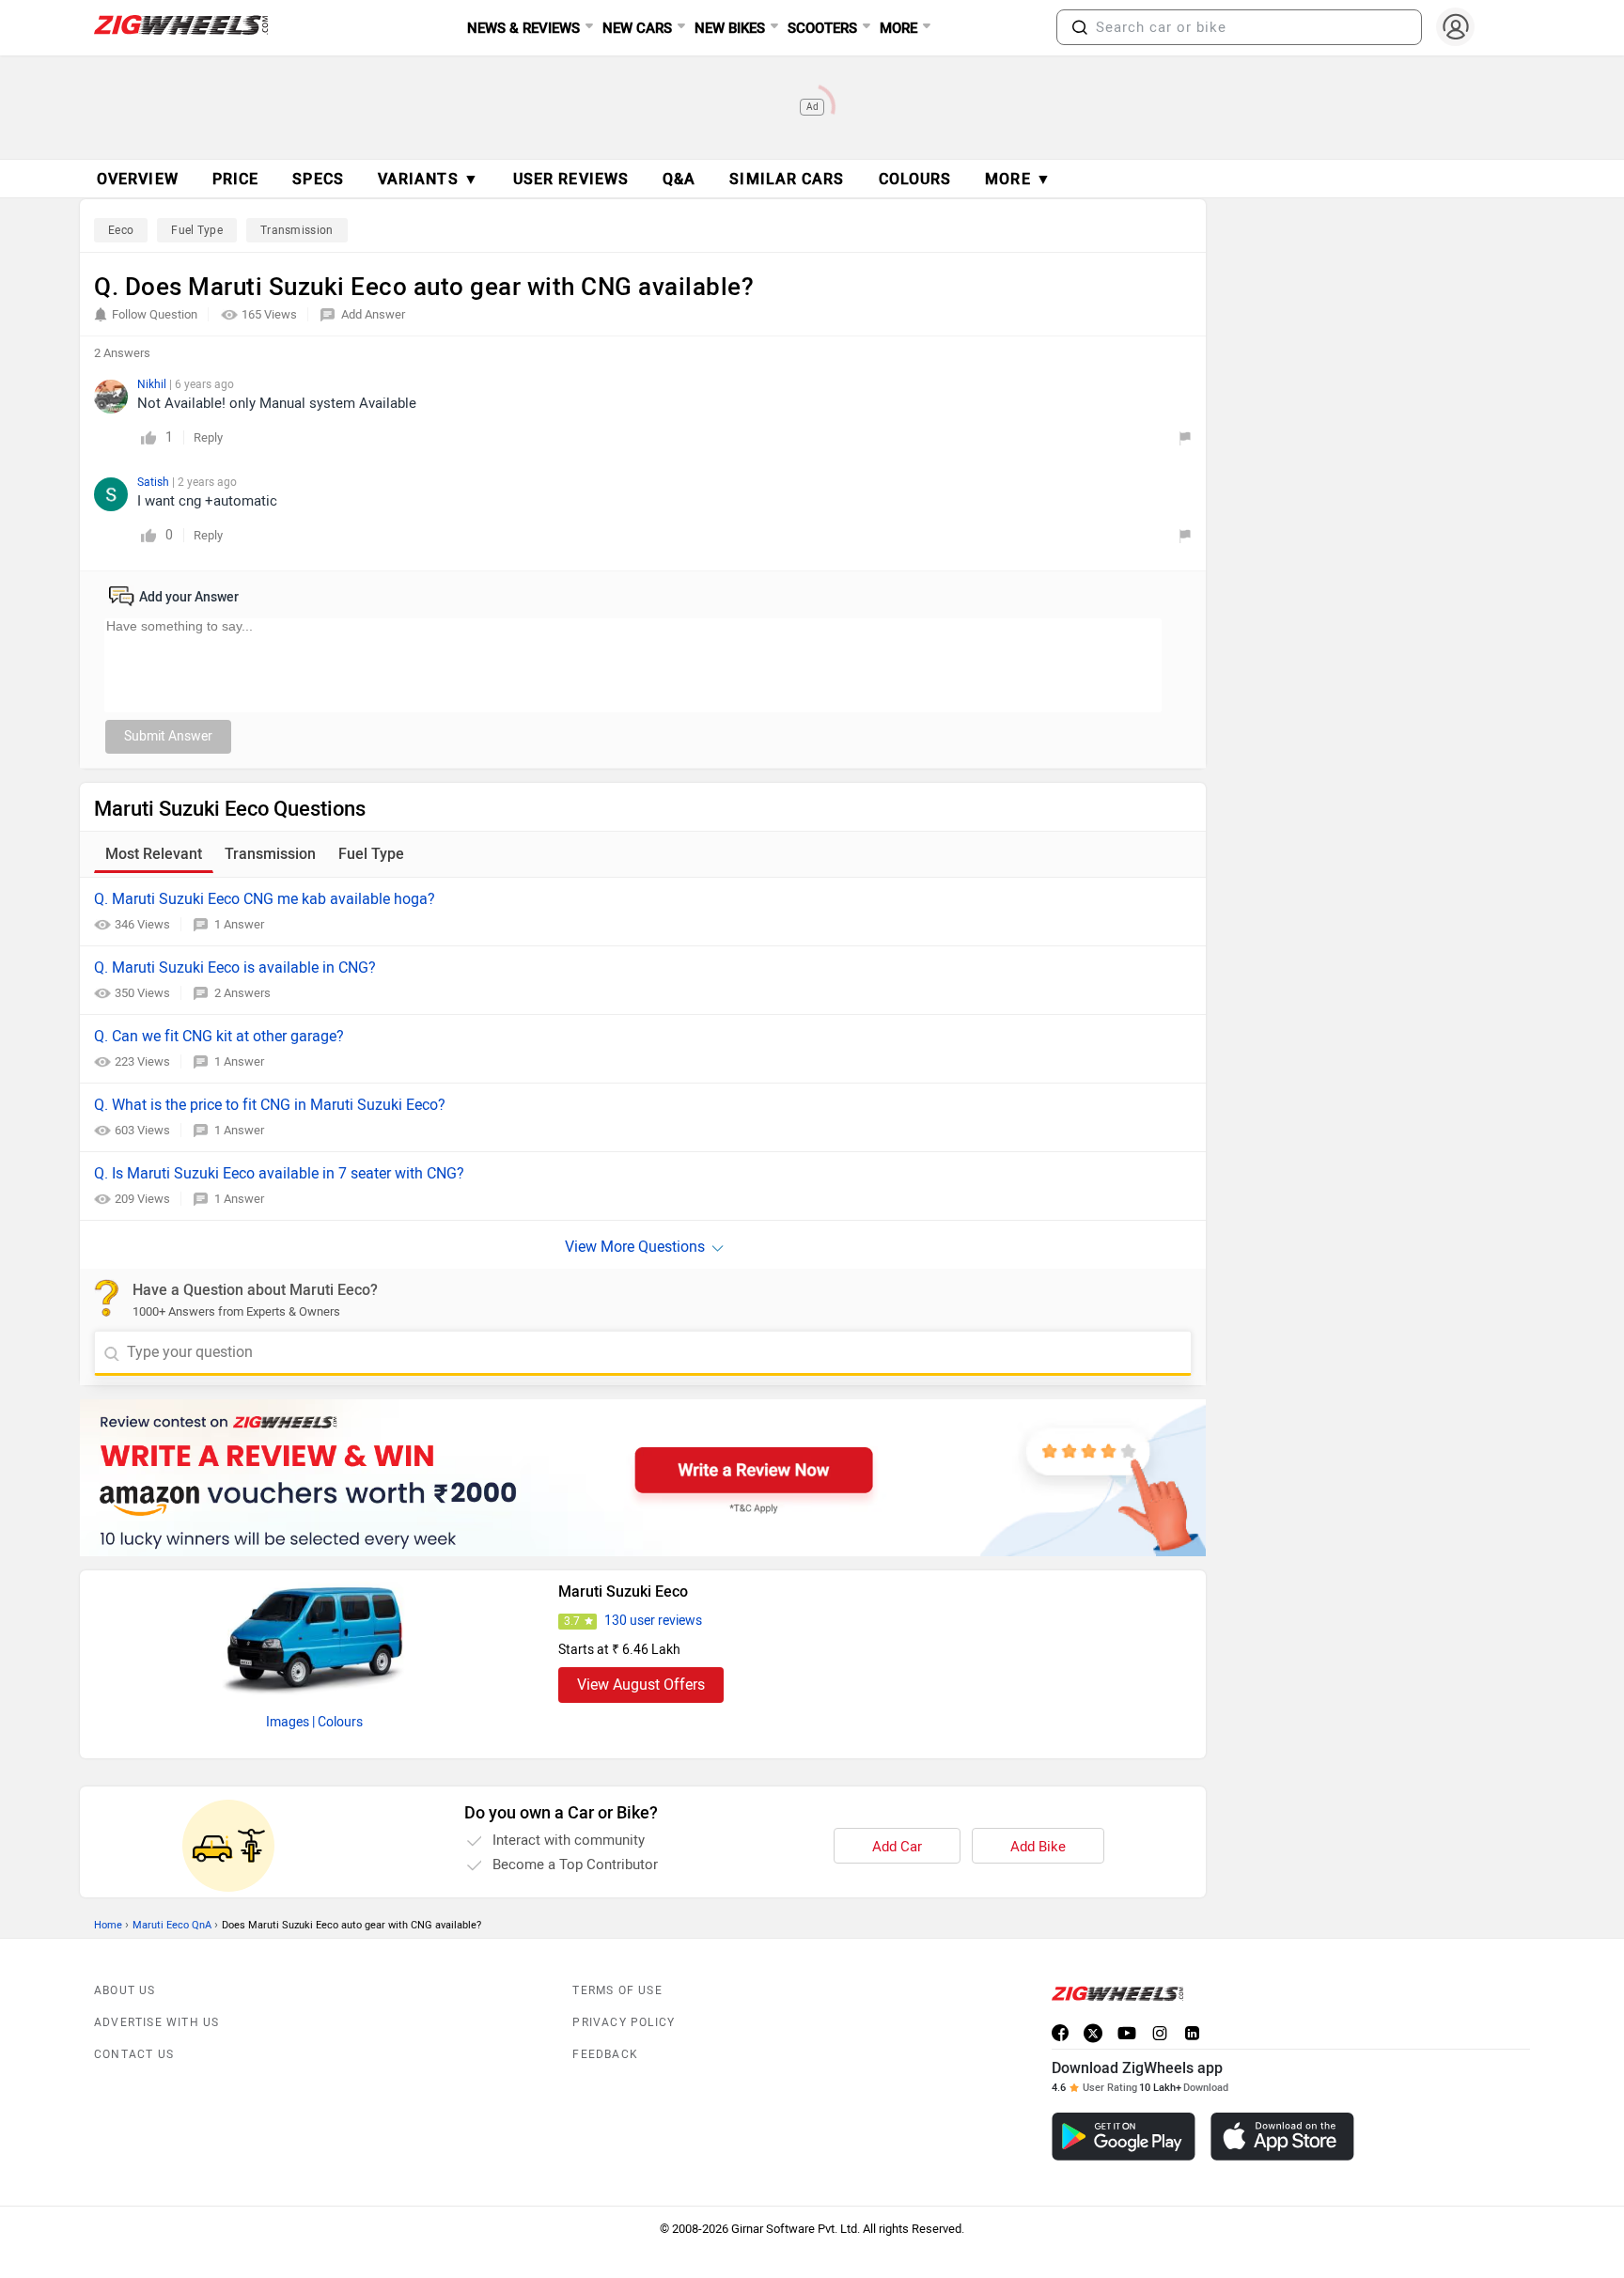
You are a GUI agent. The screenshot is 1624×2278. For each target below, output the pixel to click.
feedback (605, 2054)
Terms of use (617, 1990)
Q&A (679, 179)
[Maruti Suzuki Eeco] (315, 1636)
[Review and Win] (643, 1478)
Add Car (897, 1847)
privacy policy (624, 2022)
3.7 (572, 1621)
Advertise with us (156, 2022)
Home (108, 1925)
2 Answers (242, 993)
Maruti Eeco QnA (172, 1925)
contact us (134, 2054)
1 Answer (239, 924)
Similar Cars (787, 179)
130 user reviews (653, 1621)
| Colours (337, 1722)
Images (288, 1722)
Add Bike (1038, 1847)
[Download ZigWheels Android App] (1124, 2137)
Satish (155, 482)
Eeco (121, 230)
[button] (1080, 27)
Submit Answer (168, 736)
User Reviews (571, 179)
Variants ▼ (429, 179)
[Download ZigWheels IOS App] (1282, 2137)
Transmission (297, 230)
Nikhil (153, 384)
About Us (125, 1990)
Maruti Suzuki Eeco (623, 1591)
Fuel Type (197, 230)
